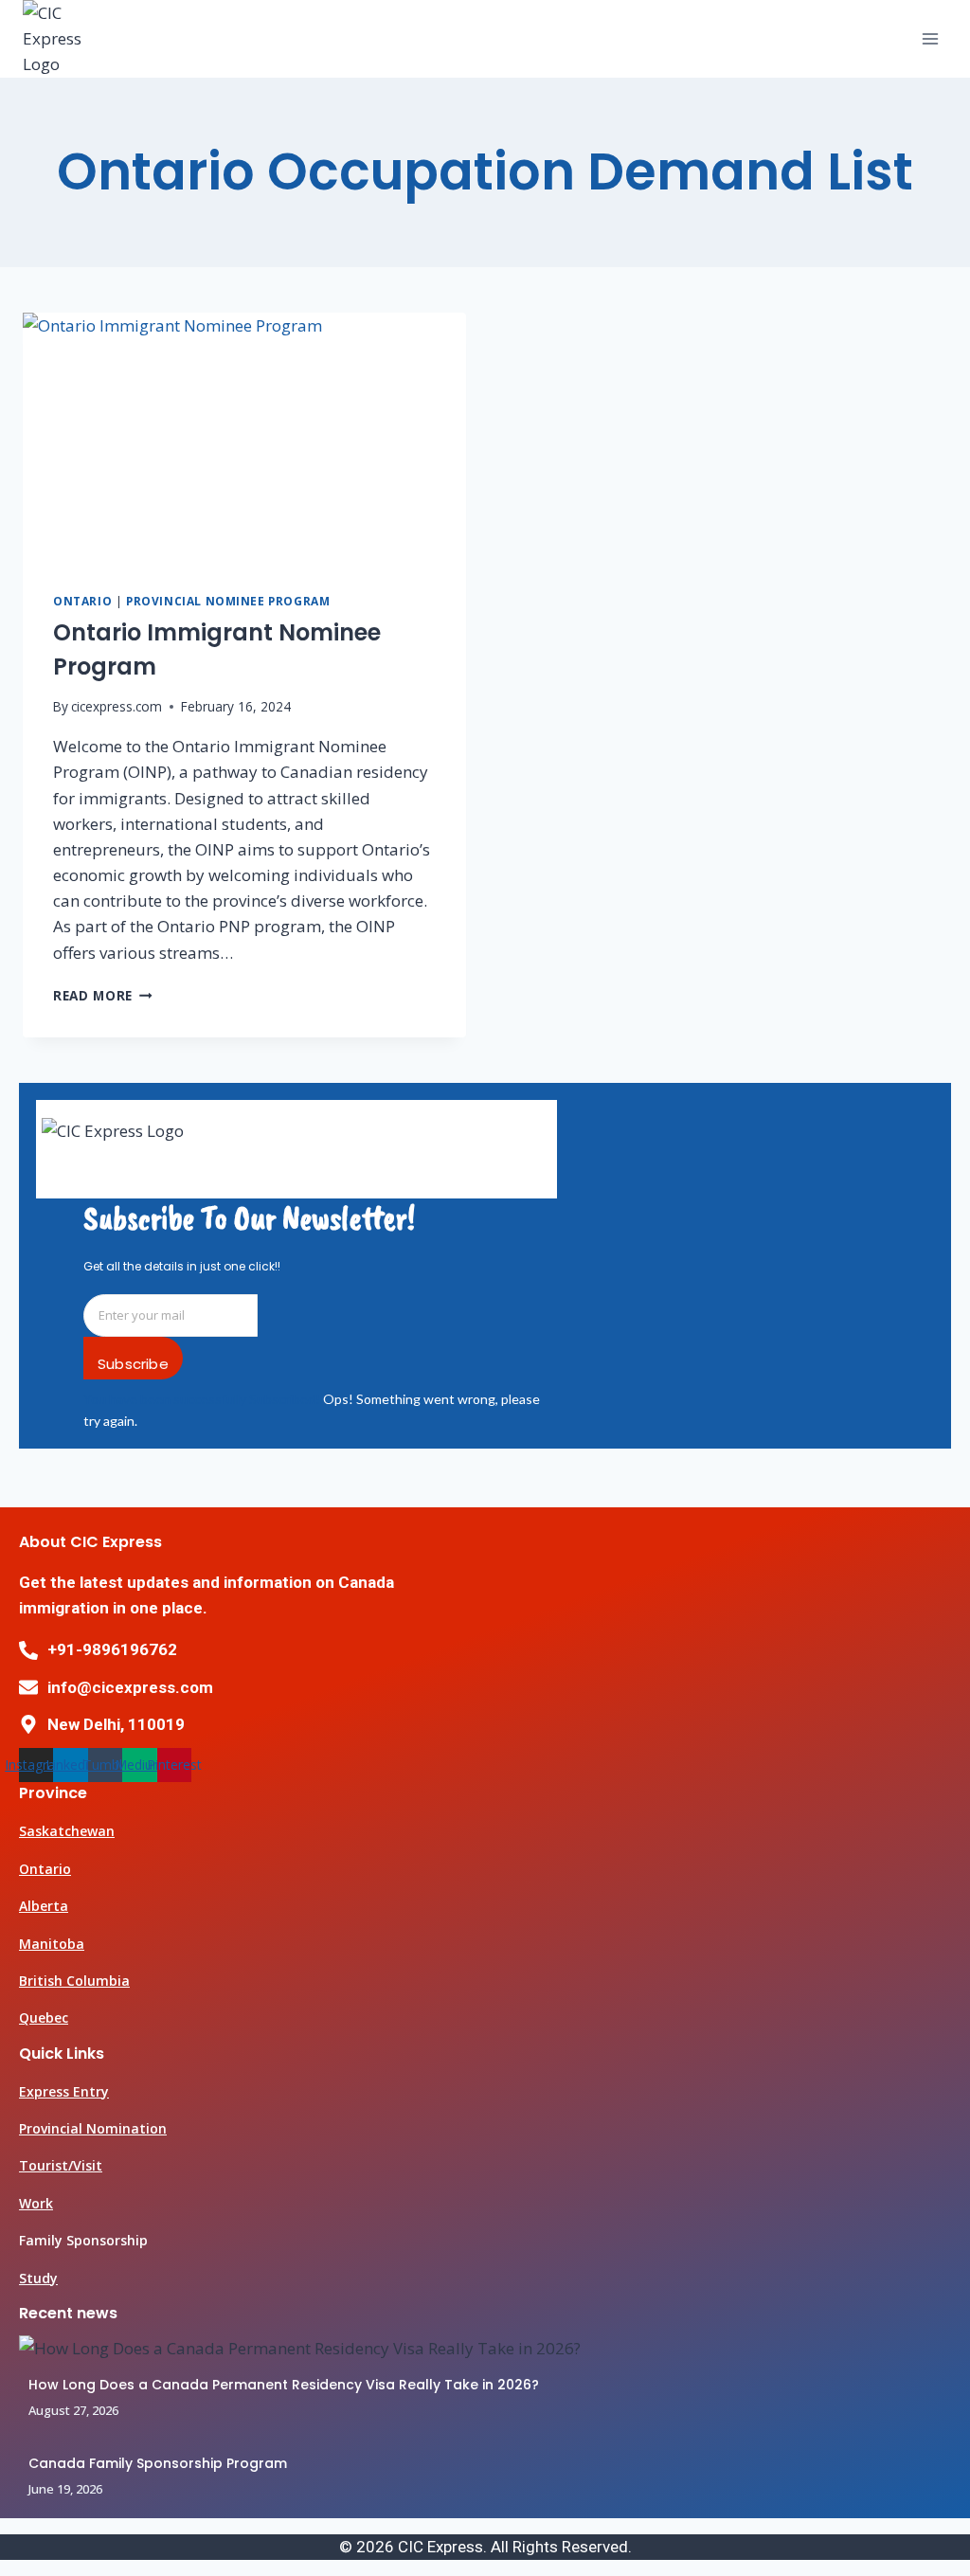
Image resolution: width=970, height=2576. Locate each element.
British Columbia (74, 1981)
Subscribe (133, 1364)
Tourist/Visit (61, 2165)
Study (38, 2278)
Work (36, 2203)
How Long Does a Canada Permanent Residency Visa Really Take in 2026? (284, 2385)
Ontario (82, 601)
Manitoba (52, 1944)
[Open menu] (930, 38)
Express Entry (64, 2091)
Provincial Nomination (93, 2128)
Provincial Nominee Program (228, 601)
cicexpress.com (117, 706)
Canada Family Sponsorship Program (160, 2463)
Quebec (44, 2018)
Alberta (44, 1906)
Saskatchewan (67, 1831)
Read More (103, 995)
